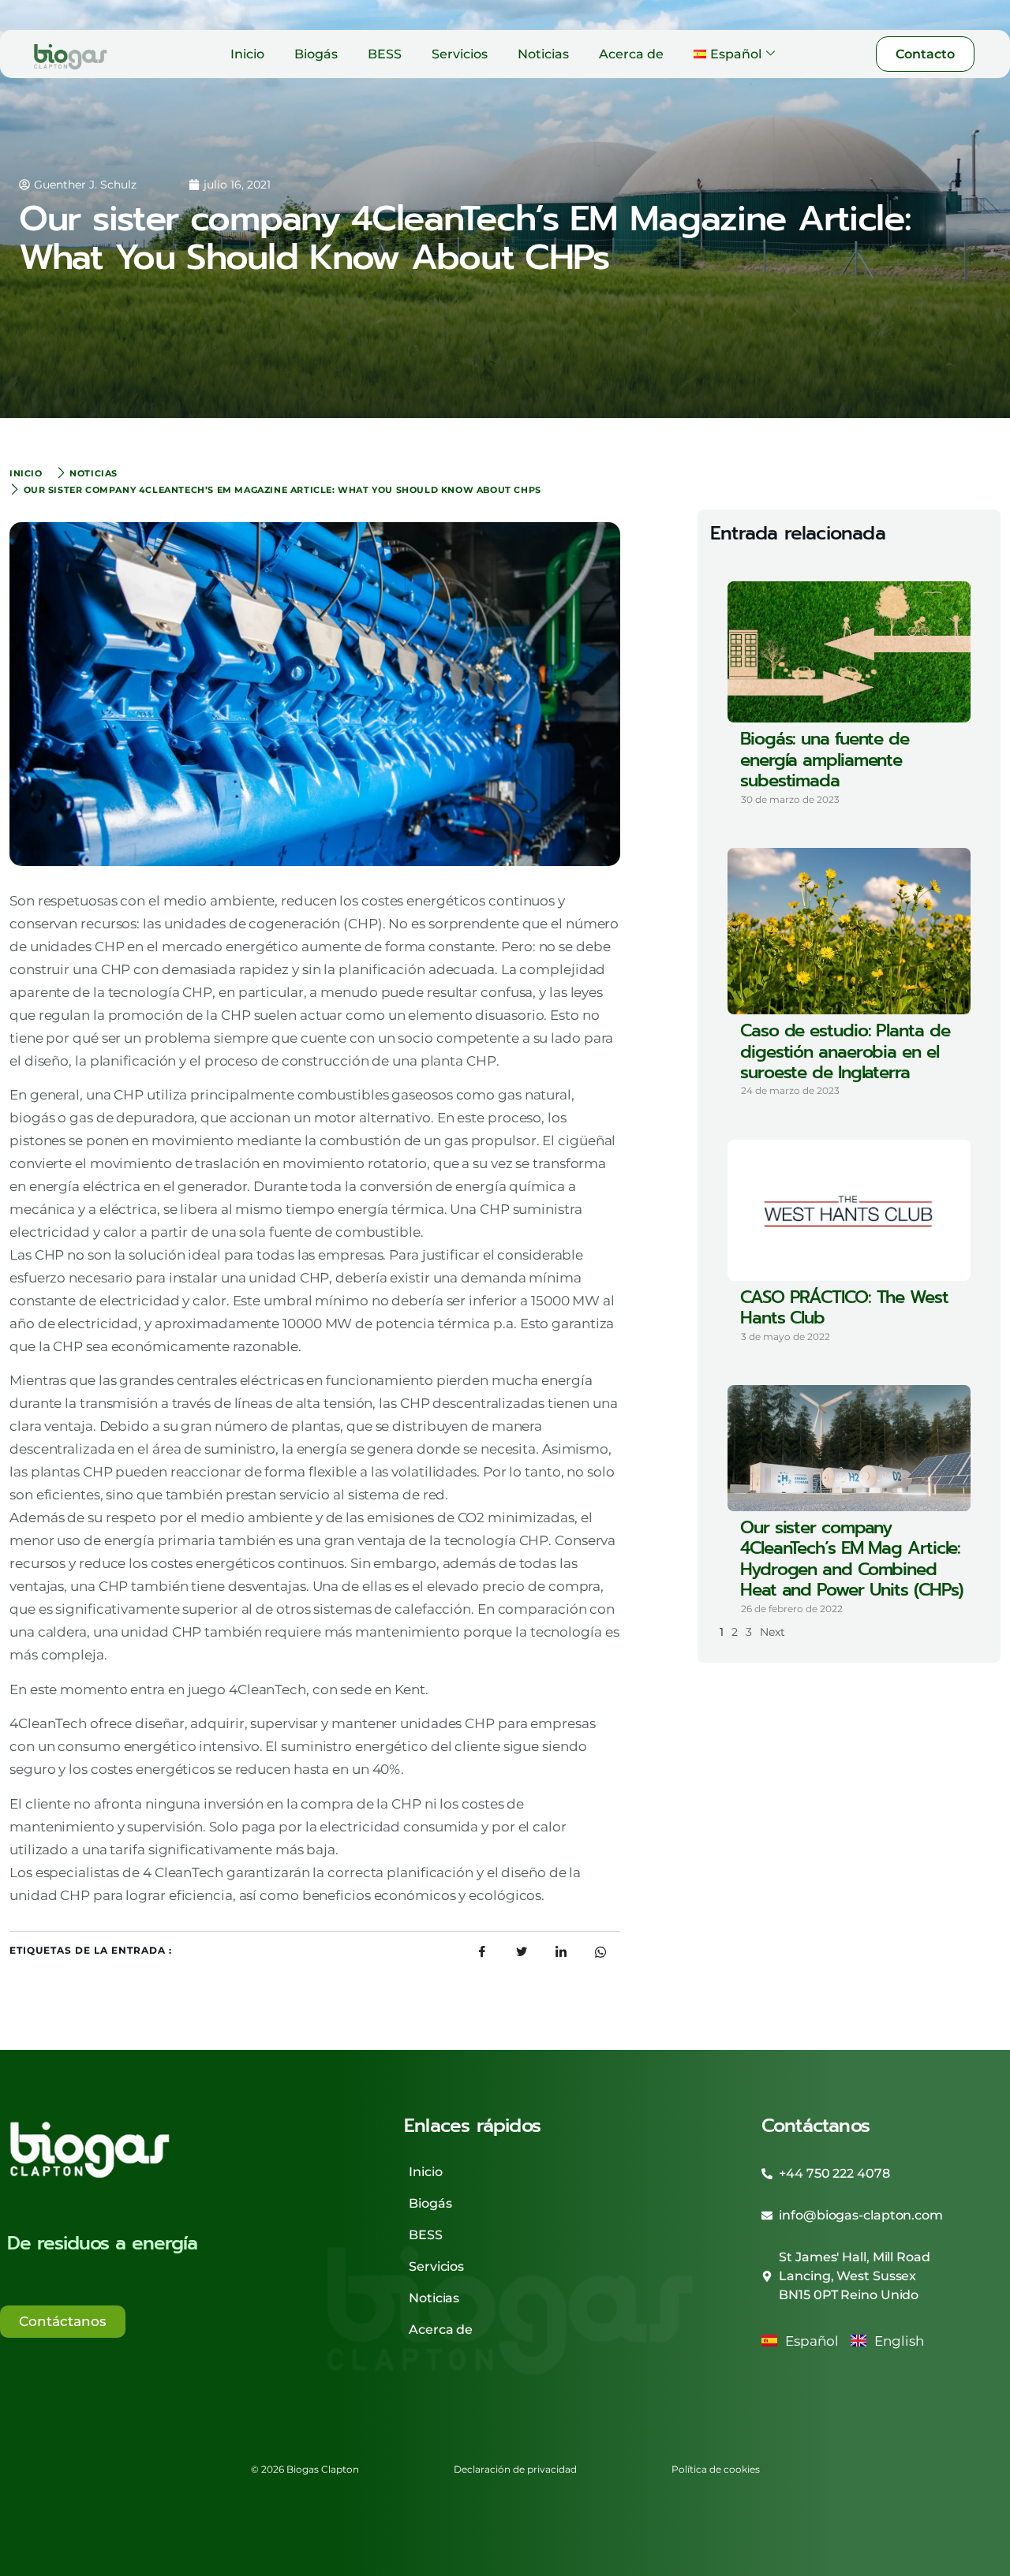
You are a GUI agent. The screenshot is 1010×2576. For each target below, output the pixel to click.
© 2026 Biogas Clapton (305, 2469)
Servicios (460, 54)
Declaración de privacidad (515, 2469)
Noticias (543, 54)
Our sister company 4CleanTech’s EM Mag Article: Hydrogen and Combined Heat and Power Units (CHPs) (851, 1559)
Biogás (316, 54)
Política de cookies (716, 2469)
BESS (385, 54)
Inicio (247, 54)
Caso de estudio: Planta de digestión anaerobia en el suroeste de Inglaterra (845, 1051)
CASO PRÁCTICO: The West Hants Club (844, 1307)
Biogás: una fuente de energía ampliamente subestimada (825, 760)
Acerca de (631, 54)
